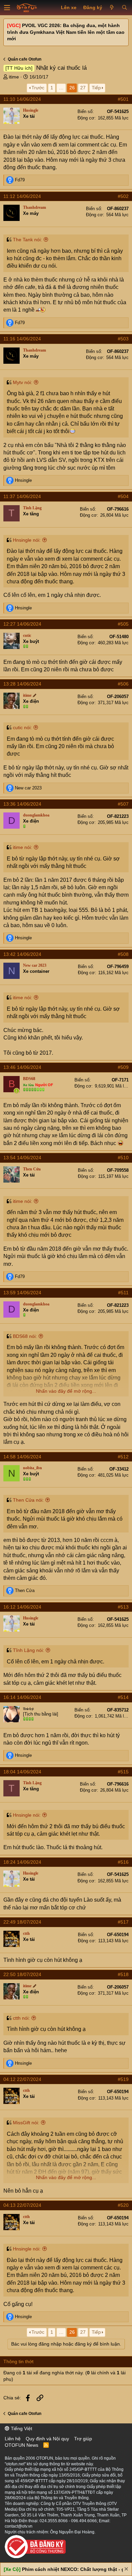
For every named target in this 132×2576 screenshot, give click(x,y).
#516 (123, 1862)
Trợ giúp (83, 2439)
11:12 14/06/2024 (22, 196)
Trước (38, 88)
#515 (123, 1772)
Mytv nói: (23, 382)
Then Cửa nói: (28, 1500)
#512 (123, 1457)
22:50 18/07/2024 (22, 1974)
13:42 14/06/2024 (22, 954)
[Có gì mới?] (112, 8)
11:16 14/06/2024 (22, 339)
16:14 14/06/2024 (22, 1697)
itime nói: (23, 847)
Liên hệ (13, 2439)
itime (14, 77)
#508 (123, 954)
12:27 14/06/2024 (22, 624)
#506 (123, 684)
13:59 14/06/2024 (22, 1293)
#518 (123, 1974)
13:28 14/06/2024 (22, 684)
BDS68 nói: (25, 1336)
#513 (123, 1607)
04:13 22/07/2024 (22, 2205)
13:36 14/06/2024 (22, 804)
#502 (123, 196)
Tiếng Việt (21, 2428)
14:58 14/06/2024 (22, 1457)
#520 (123, 2205)
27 (83, 88)
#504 (123, 496)
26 (72, 88)
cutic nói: (22, 727)
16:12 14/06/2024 (22, 1607)
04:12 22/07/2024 (22, 2079)
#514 (123, 1697)
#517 (123, 1922)
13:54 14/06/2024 (22, 1158)
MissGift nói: (26, 2123)
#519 (123, 2079)
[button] (7, 8)
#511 (123, 1293)
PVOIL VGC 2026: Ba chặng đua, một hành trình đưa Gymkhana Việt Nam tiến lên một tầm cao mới (66, 32)
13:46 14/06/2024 (22, 1067)
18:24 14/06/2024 (22, 1862)
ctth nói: (21, 2018)
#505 (123, 624)
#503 (123, 339)
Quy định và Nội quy (47, 2439)
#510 (123, 1158)
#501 (123, 99)
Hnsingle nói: (27, 540)
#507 (123, 804)
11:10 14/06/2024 (22, 99)
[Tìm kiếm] (124, 8)
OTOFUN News (21, 2445)
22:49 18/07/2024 (22, 1922)
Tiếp (96, 88)
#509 (123, 1067)
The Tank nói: (27, 240)
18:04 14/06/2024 (22, 1772)
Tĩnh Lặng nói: (28, 1650)
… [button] (61, 88)
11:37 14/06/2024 (22, 496)
